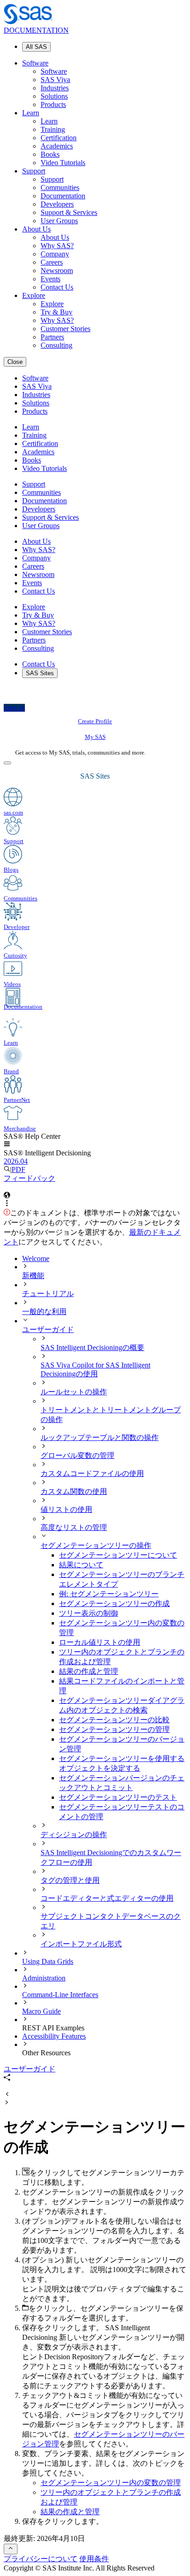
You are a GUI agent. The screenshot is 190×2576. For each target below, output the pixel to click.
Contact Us (57, 287)
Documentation (63, 196)
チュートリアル (48, 1294)
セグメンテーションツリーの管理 (114, 1729)
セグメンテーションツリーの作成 (114, 1603)
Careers (52, 262)
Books (50, 154)
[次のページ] (7, 2103)
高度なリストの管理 (74, 1527)
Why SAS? (57, 246)
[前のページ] (7, 2095)
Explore (34, 295)
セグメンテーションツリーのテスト (118, 1797)
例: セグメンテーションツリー (109, 1594)
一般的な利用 (44, 1312)
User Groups (59, 221)
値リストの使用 (66, 1509)
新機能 (33, 1276)
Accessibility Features (54, 2036)
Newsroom (57, 271)
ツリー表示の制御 (89, 1613)
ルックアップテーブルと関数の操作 (100, 1437)
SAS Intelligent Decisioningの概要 (92, 1347)
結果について (81, 1565)
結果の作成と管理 (89, 1671)
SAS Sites (40, 673)
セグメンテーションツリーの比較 (114, 1720)
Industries (55, 88)
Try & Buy (56, 312)
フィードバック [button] (30, 1178)
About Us (36, 229)
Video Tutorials (63, 163)
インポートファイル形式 (81, 1944)
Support (34, 171)
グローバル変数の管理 (77, 1455)
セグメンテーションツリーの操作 (96, 1545)
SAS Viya (55, 80)
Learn (31, 113)
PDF (18, 1169)
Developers (57, 204)
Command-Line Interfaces (60, 1995)
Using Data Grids (48, 1961)
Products (53, 104)
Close (15, 362)
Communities (60, 187)
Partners (52, 337)
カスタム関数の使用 (74, 1491)
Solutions (54, 96)
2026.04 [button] (16, 1161)
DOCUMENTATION (36, 30)
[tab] (123, 1604)
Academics (57, 146)
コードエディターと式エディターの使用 (107, 1898)
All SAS (36, 47)
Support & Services (69, 212)
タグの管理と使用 (70, 1880)
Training (53, 129)
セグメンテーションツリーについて (118, 1555)
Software (35, 63)
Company (55, 254)
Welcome (36, 1258)
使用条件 (94, 2559)
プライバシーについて (41, 2559)
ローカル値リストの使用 (100, 1642)
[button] (7, 1145)
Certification (59, 138)
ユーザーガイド (48, 1330)
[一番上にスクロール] (11, 2549)
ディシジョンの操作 (74, 1835)
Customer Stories (65, 329)
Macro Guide (42, 2011)
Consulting (56, 345)
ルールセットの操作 (74, 1392)
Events (50, 279)
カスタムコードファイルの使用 (92, 1473)
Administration (44, 1978)
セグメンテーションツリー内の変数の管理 (111, 2483)
